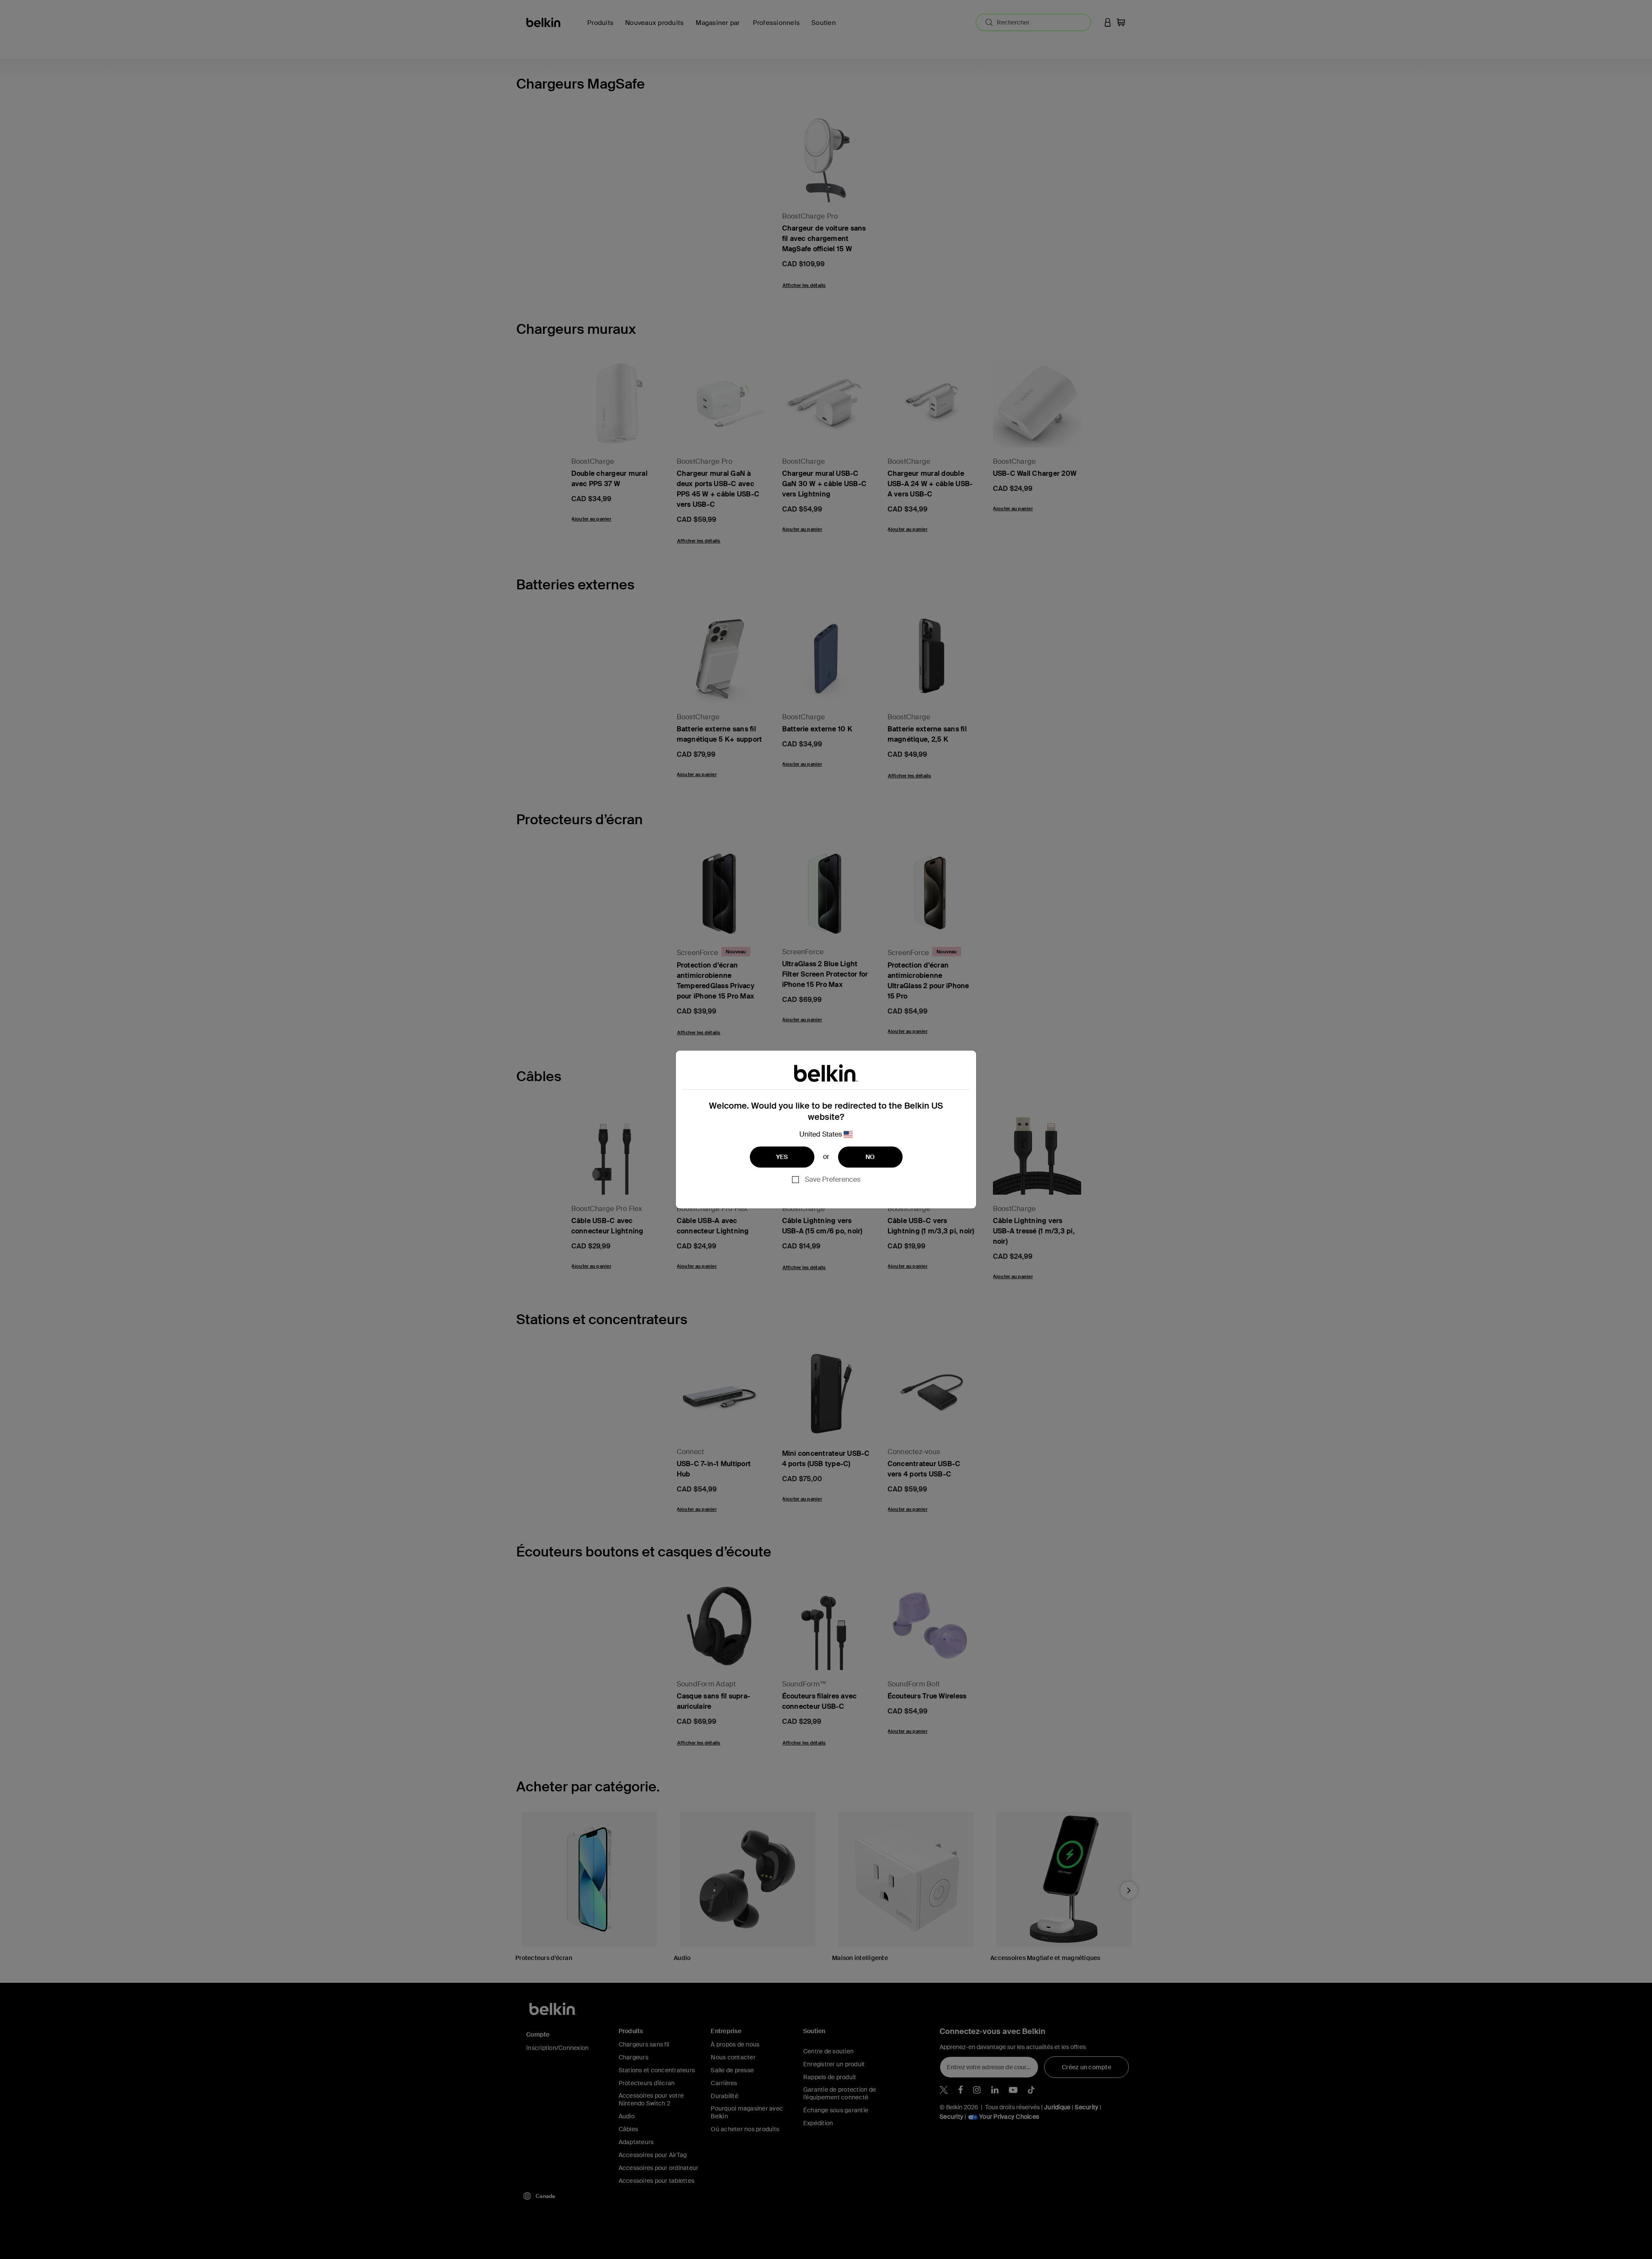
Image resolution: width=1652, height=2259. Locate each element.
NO (870, 1157)
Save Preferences (833, 1179)
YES (782, 1157)
